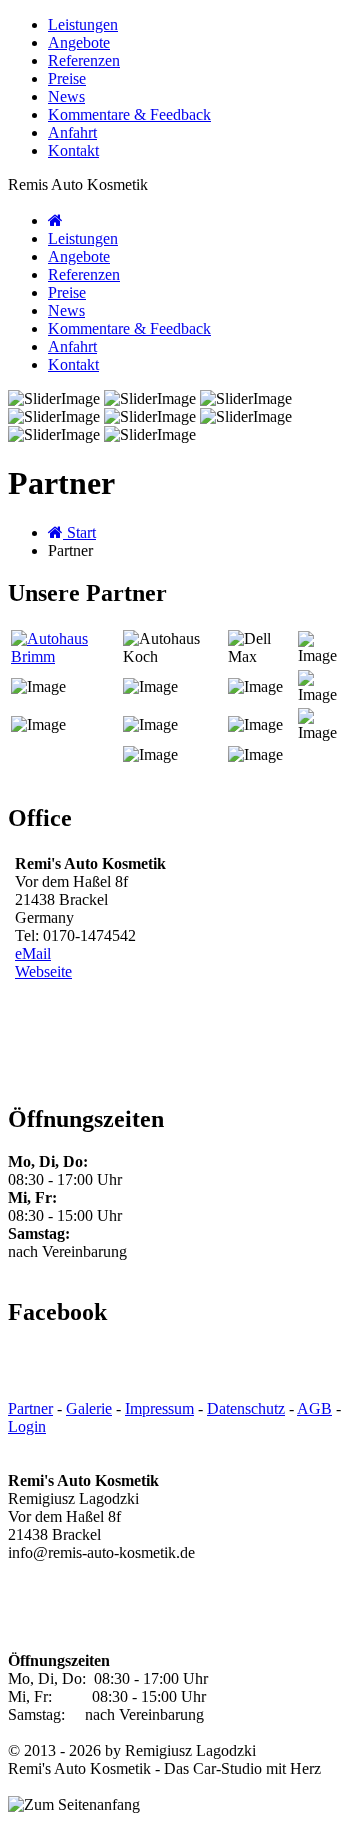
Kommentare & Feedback (129, 114)
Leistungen (83, 24)
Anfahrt (72, 132)
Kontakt (73, 150)
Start (79, 532)
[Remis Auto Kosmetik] (55, 220)
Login (27, 1426)
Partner (30, 1408)
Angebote (79, 42)
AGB (314, 1408)
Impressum (159, 1408)
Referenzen (84, 60)
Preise (67, 78)
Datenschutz (246, 1408)
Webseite (43, 971)
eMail (33, 953)
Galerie (89, 1408)
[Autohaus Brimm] (65, 656)
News (66, 96)
